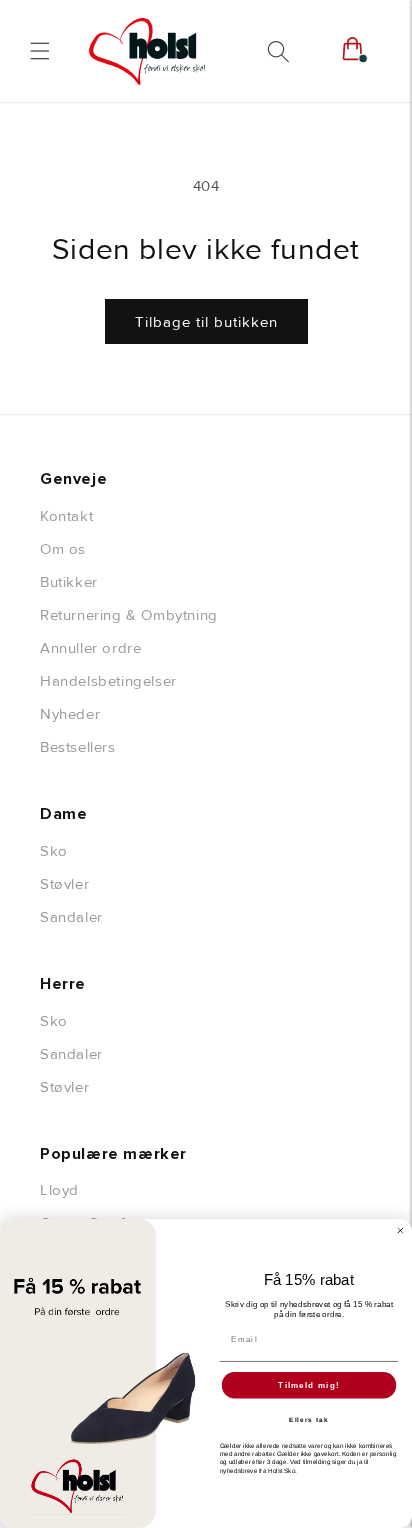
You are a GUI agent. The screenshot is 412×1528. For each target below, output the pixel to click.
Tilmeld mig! (308, 1385)
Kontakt (66, 516)
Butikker (69, 582)
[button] (40, 51)
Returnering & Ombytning (129, 615)
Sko (54, 851)
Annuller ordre (90, 648)
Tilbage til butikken (206, 322)
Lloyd (59, 1190)
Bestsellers (78, 747)
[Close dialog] (400, 1230)
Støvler (64, 884)
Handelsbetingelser (108, 681)
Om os (63, 549)
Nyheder (70, 714)
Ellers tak (308, 1419)
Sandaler (71, 917)
